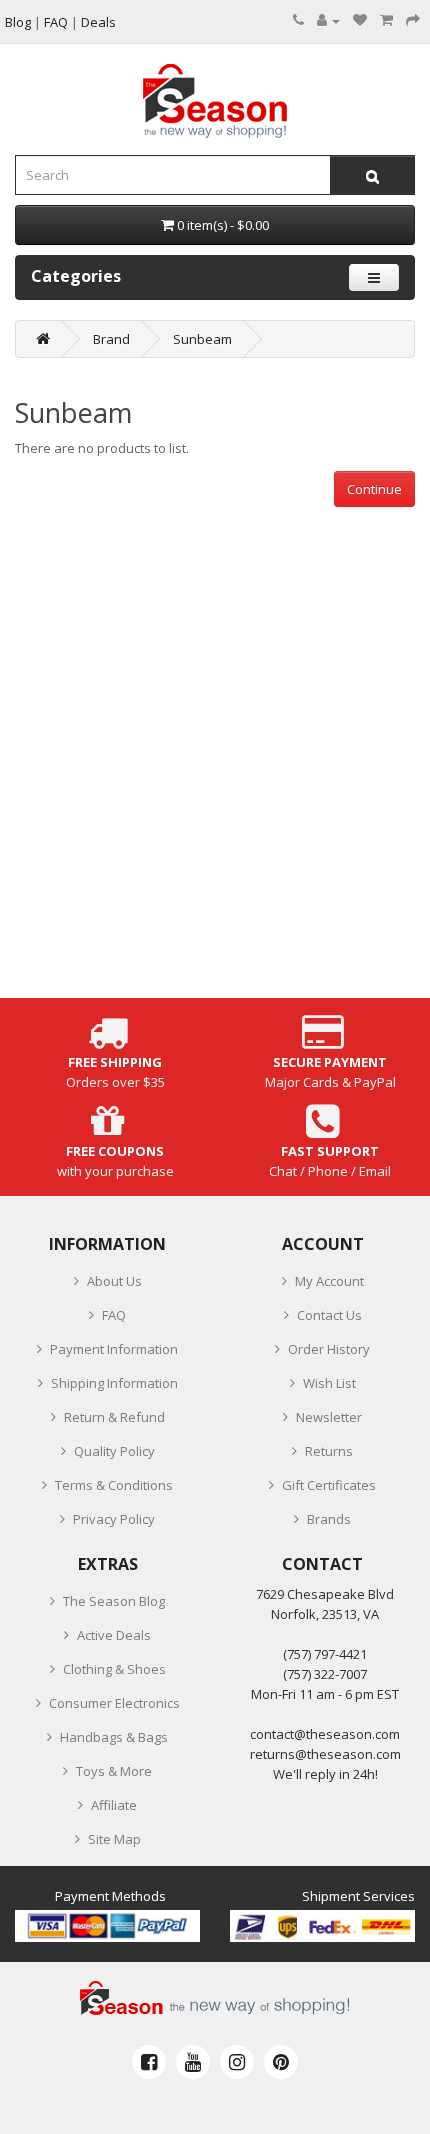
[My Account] (328, 20)
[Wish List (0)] (360, 20)
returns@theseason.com (325, 1754)
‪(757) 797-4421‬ (325, 1654)
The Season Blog (114, 1601)
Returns (329, 1451)
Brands (329, 1519)
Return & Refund (114, 1417)
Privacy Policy (114, 1519)
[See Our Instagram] (237, 2062)
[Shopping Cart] (386, 20)
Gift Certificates (329, 1485)
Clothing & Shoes (114, 1669)
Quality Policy (114, 1451)
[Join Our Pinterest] (281, 2062)
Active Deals (114, 1635)
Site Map (114, 1839)
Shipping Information (114, 1383)
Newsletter (329, 1417)
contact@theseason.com (325, 1734)
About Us (114, 1281)
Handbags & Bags (114, 1737)
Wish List (329, 1383)
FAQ (114, 1315)
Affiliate (114, 1805)
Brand (111, 339)
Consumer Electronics (114, 1703)
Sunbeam (202, 339)
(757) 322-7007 (325, 1674)
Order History (329, 1349)
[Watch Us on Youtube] (193, 2062)
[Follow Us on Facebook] (149, 2062)
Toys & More (114, 1771)
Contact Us (329, 1315)
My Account (329, 1281)
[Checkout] (413, 20)
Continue (374, 489)
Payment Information (114, 1349)
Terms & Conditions (114, 1485)
